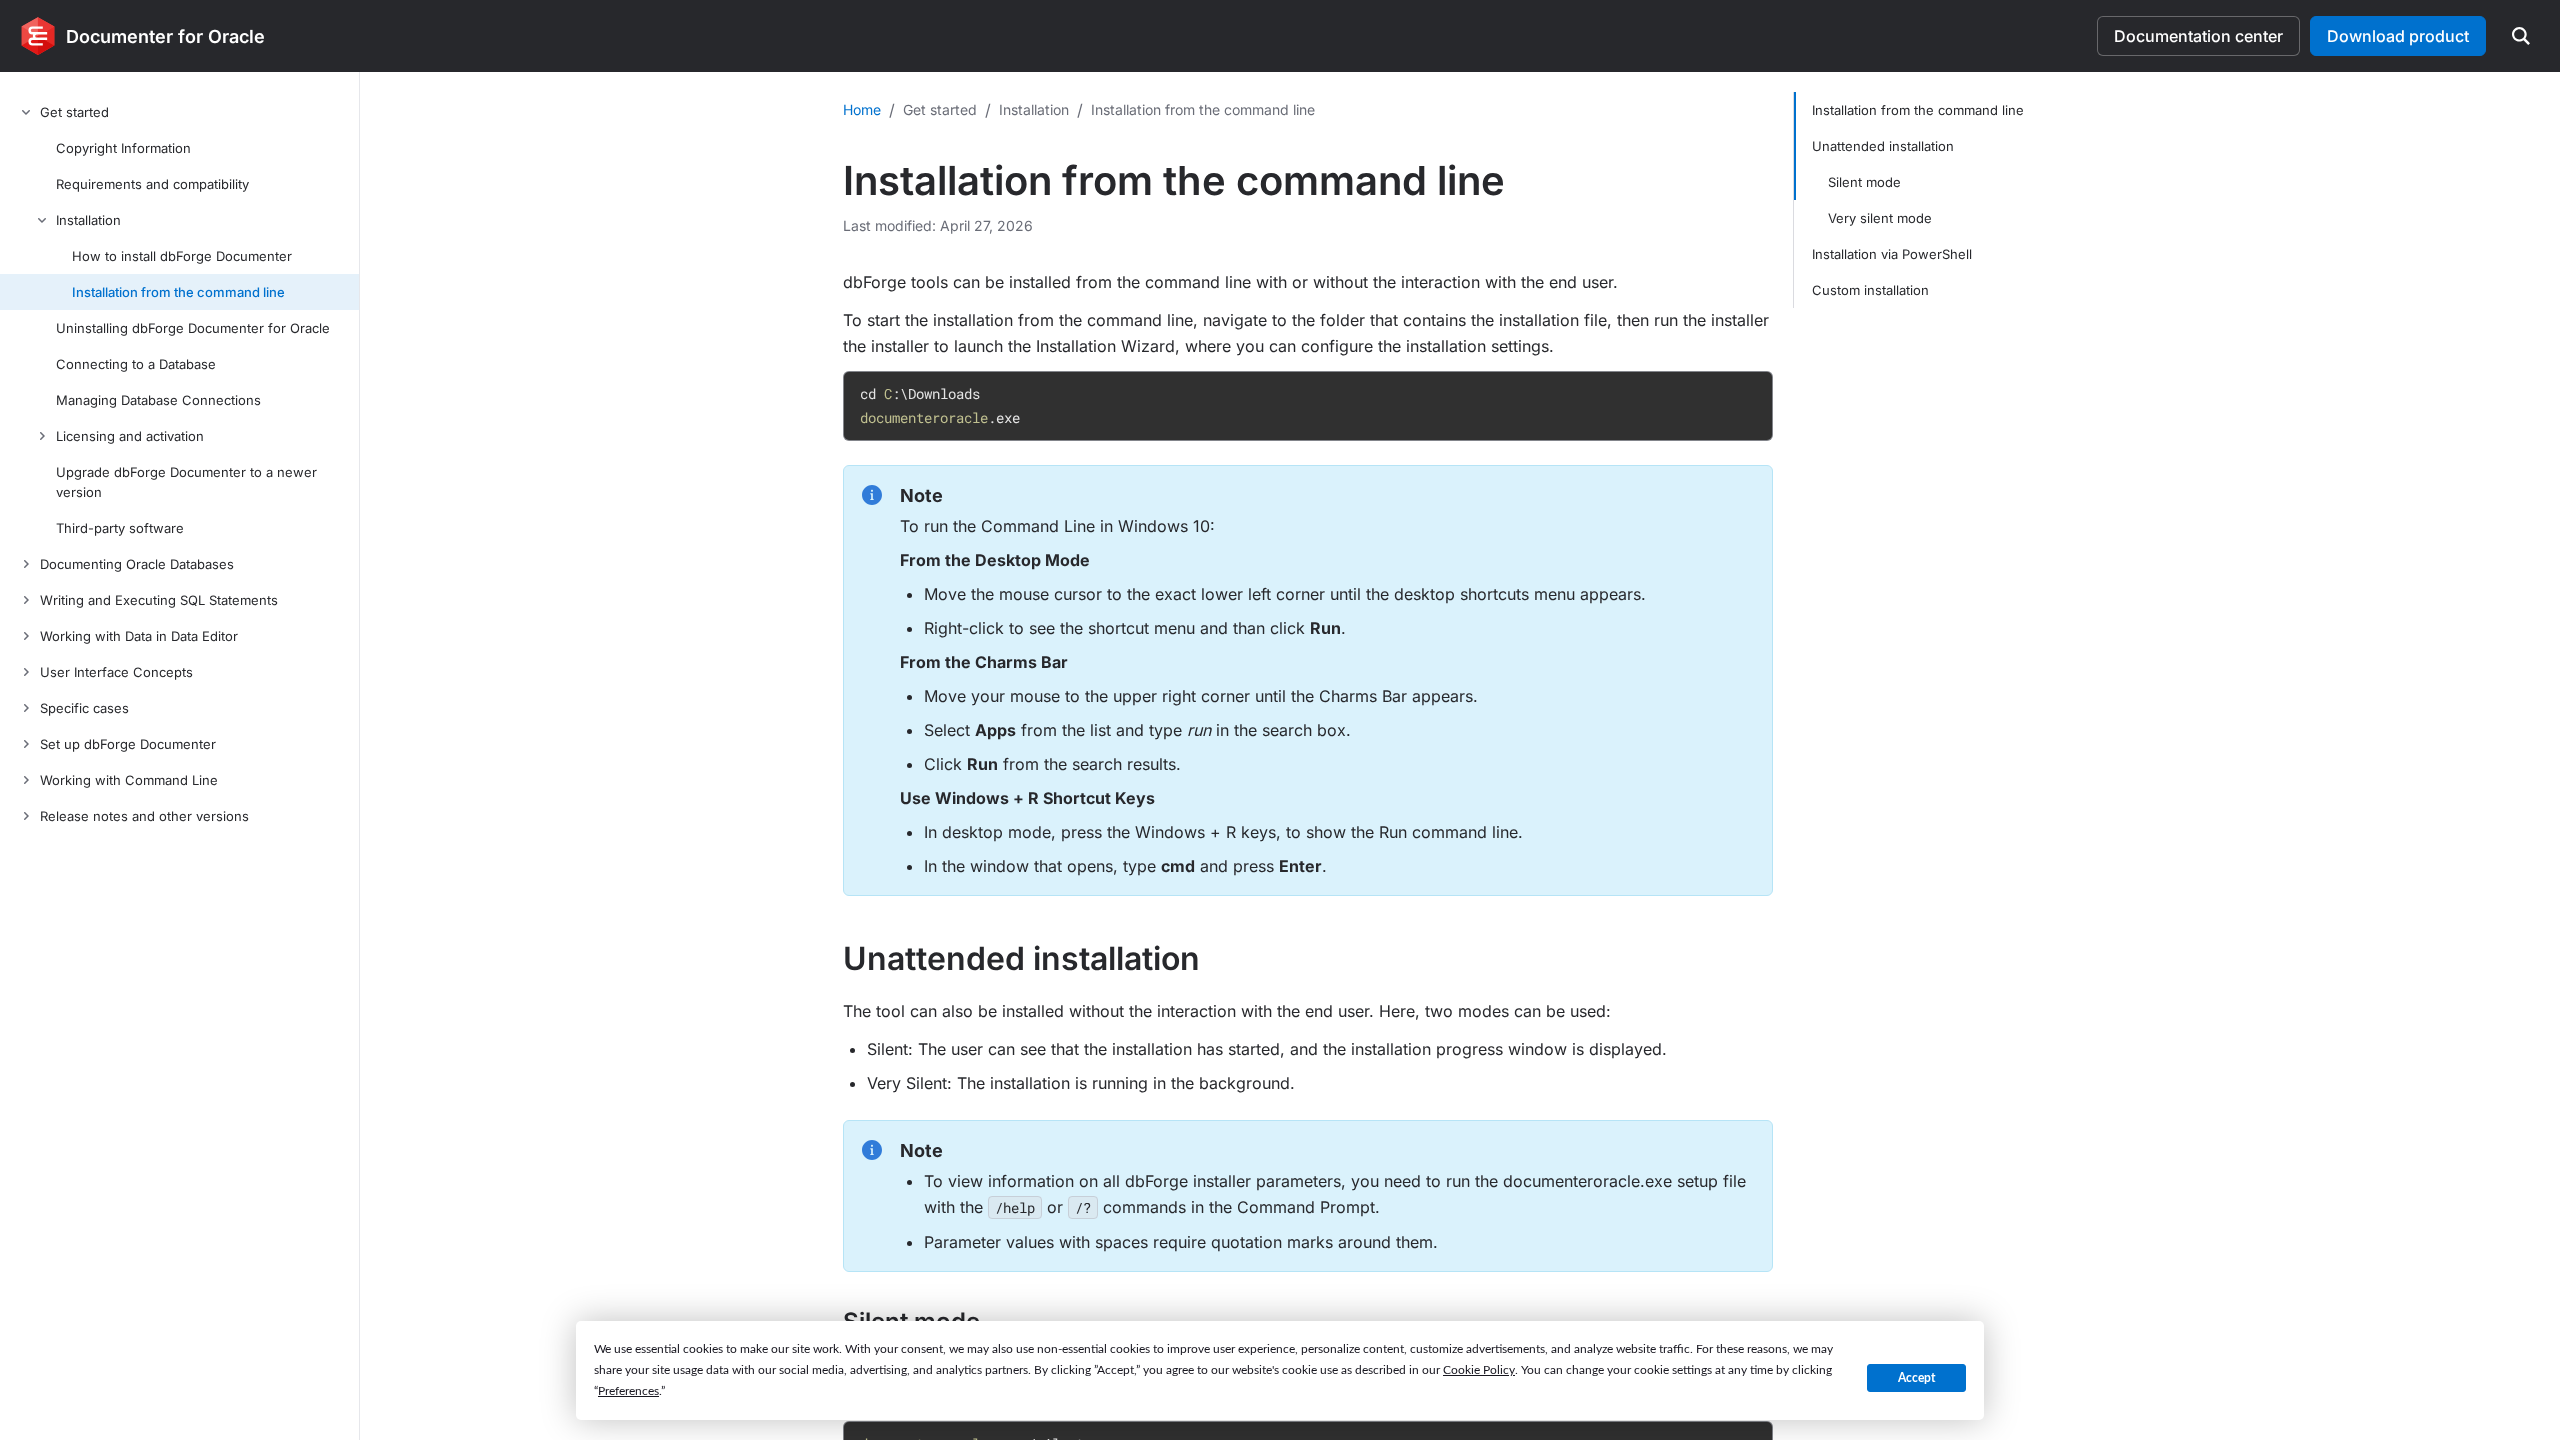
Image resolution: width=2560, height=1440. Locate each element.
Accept (1916, 1378)
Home (862, 109)
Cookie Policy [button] (1479, 1370)
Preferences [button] (628, 1391)
